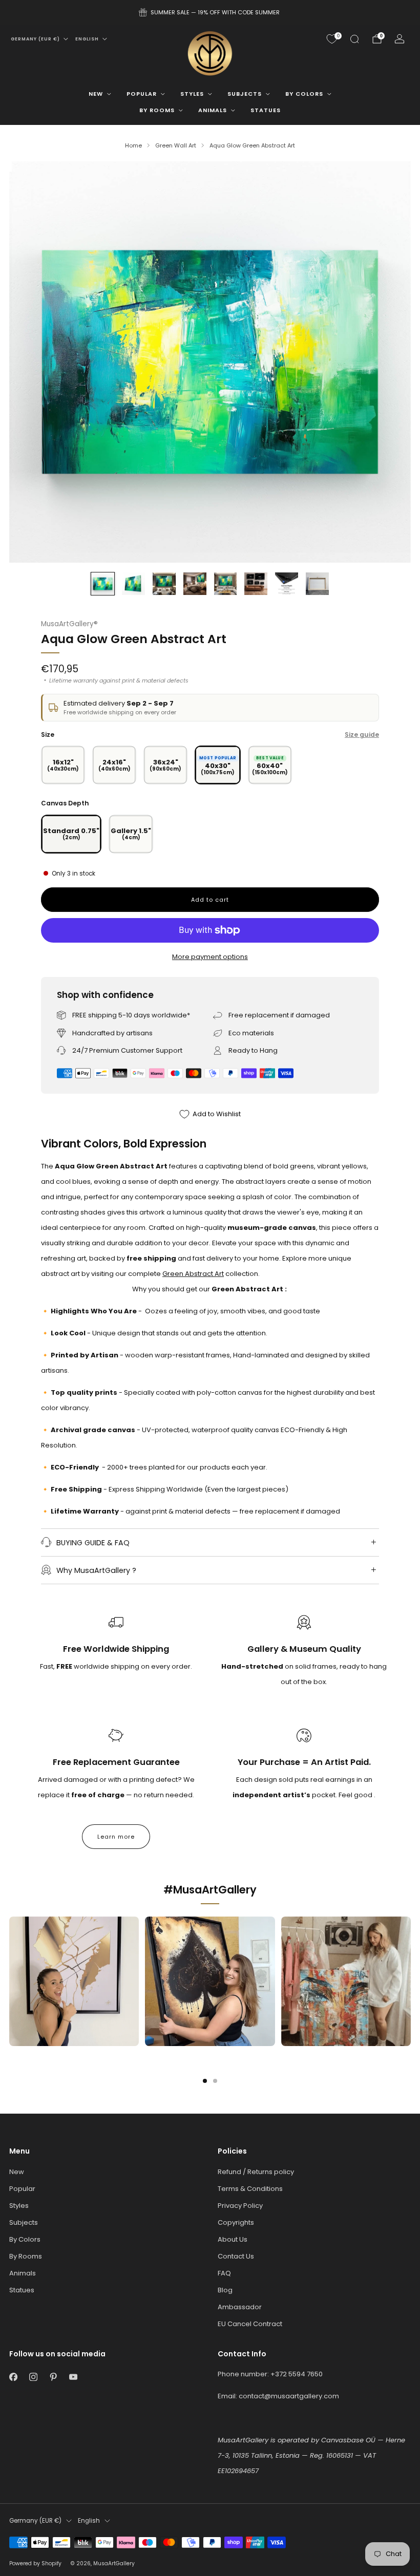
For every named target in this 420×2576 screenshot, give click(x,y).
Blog (225, 2290)
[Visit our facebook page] (13, 2377)
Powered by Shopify (35, 2563)
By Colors (304, 94)
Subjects (245, 94)
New (96, 94)
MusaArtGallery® (69, 624)
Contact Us (236, 2256)
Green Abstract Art (193, 1274)
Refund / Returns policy (256, 2172)
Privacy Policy (240, 2206)
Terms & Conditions (250, 2189)
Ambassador (240, 2307)
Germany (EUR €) (35, 39)
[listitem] (210, 12)
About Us (233, 2239)
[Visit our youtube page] (73, 2377)
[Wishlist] (332, 39)
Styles (192, 94)
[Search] (354, 39)
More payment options (210, 957)
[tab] (205, 2081)
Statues (266, 110)
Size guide (362, 735)
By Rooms (157, 110)
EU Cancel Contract (250, 2324)
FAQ (224, 2273)
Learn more (116, 1837)
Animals (213, 110)
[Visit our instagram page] (33, 2377)
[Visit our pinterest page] (53, 2377)
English (87, 39)
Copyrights (236, 2222)
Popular (142, 94)
